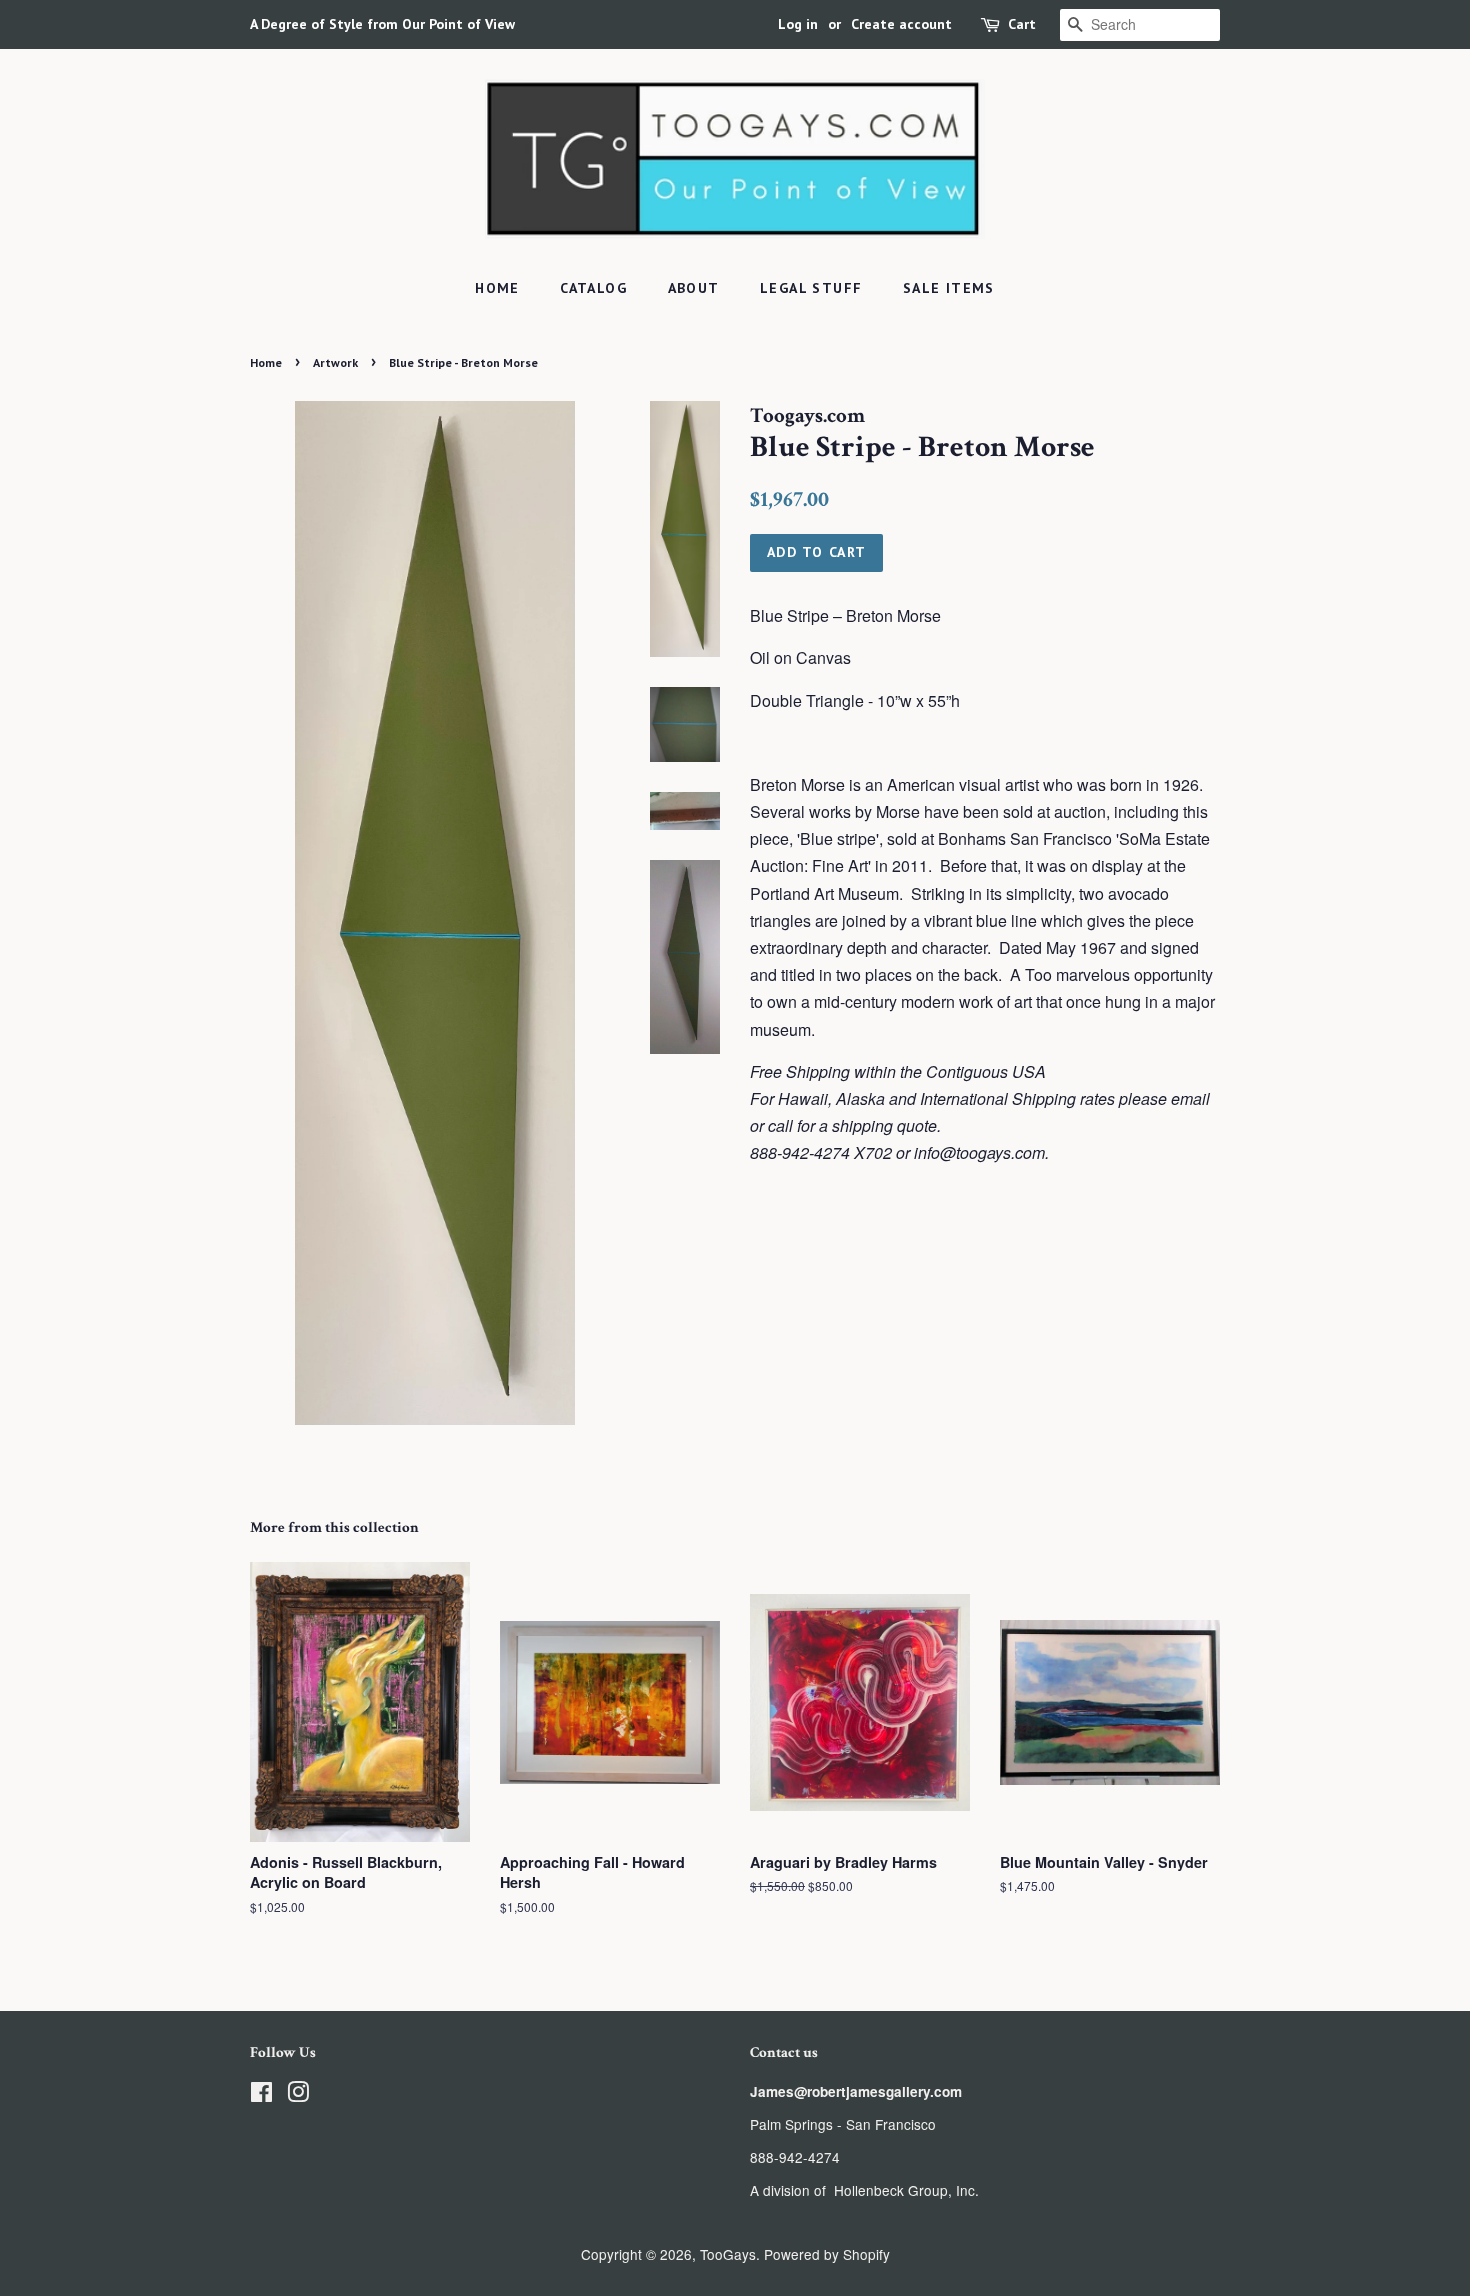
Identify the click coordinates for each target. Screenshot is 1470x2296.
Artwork (335, 362)
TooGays (728, 2254)
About (694, 288)
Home (497, 288)
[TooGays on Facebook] (261, 2095)
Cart (1022, 24)
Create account (901, 24)
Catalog (593, 288)
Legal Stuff (811, 288)
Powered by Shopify (827, 2254)
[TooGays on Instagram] (298, 2095)
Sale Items (949, 288)
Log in (798, 24)
